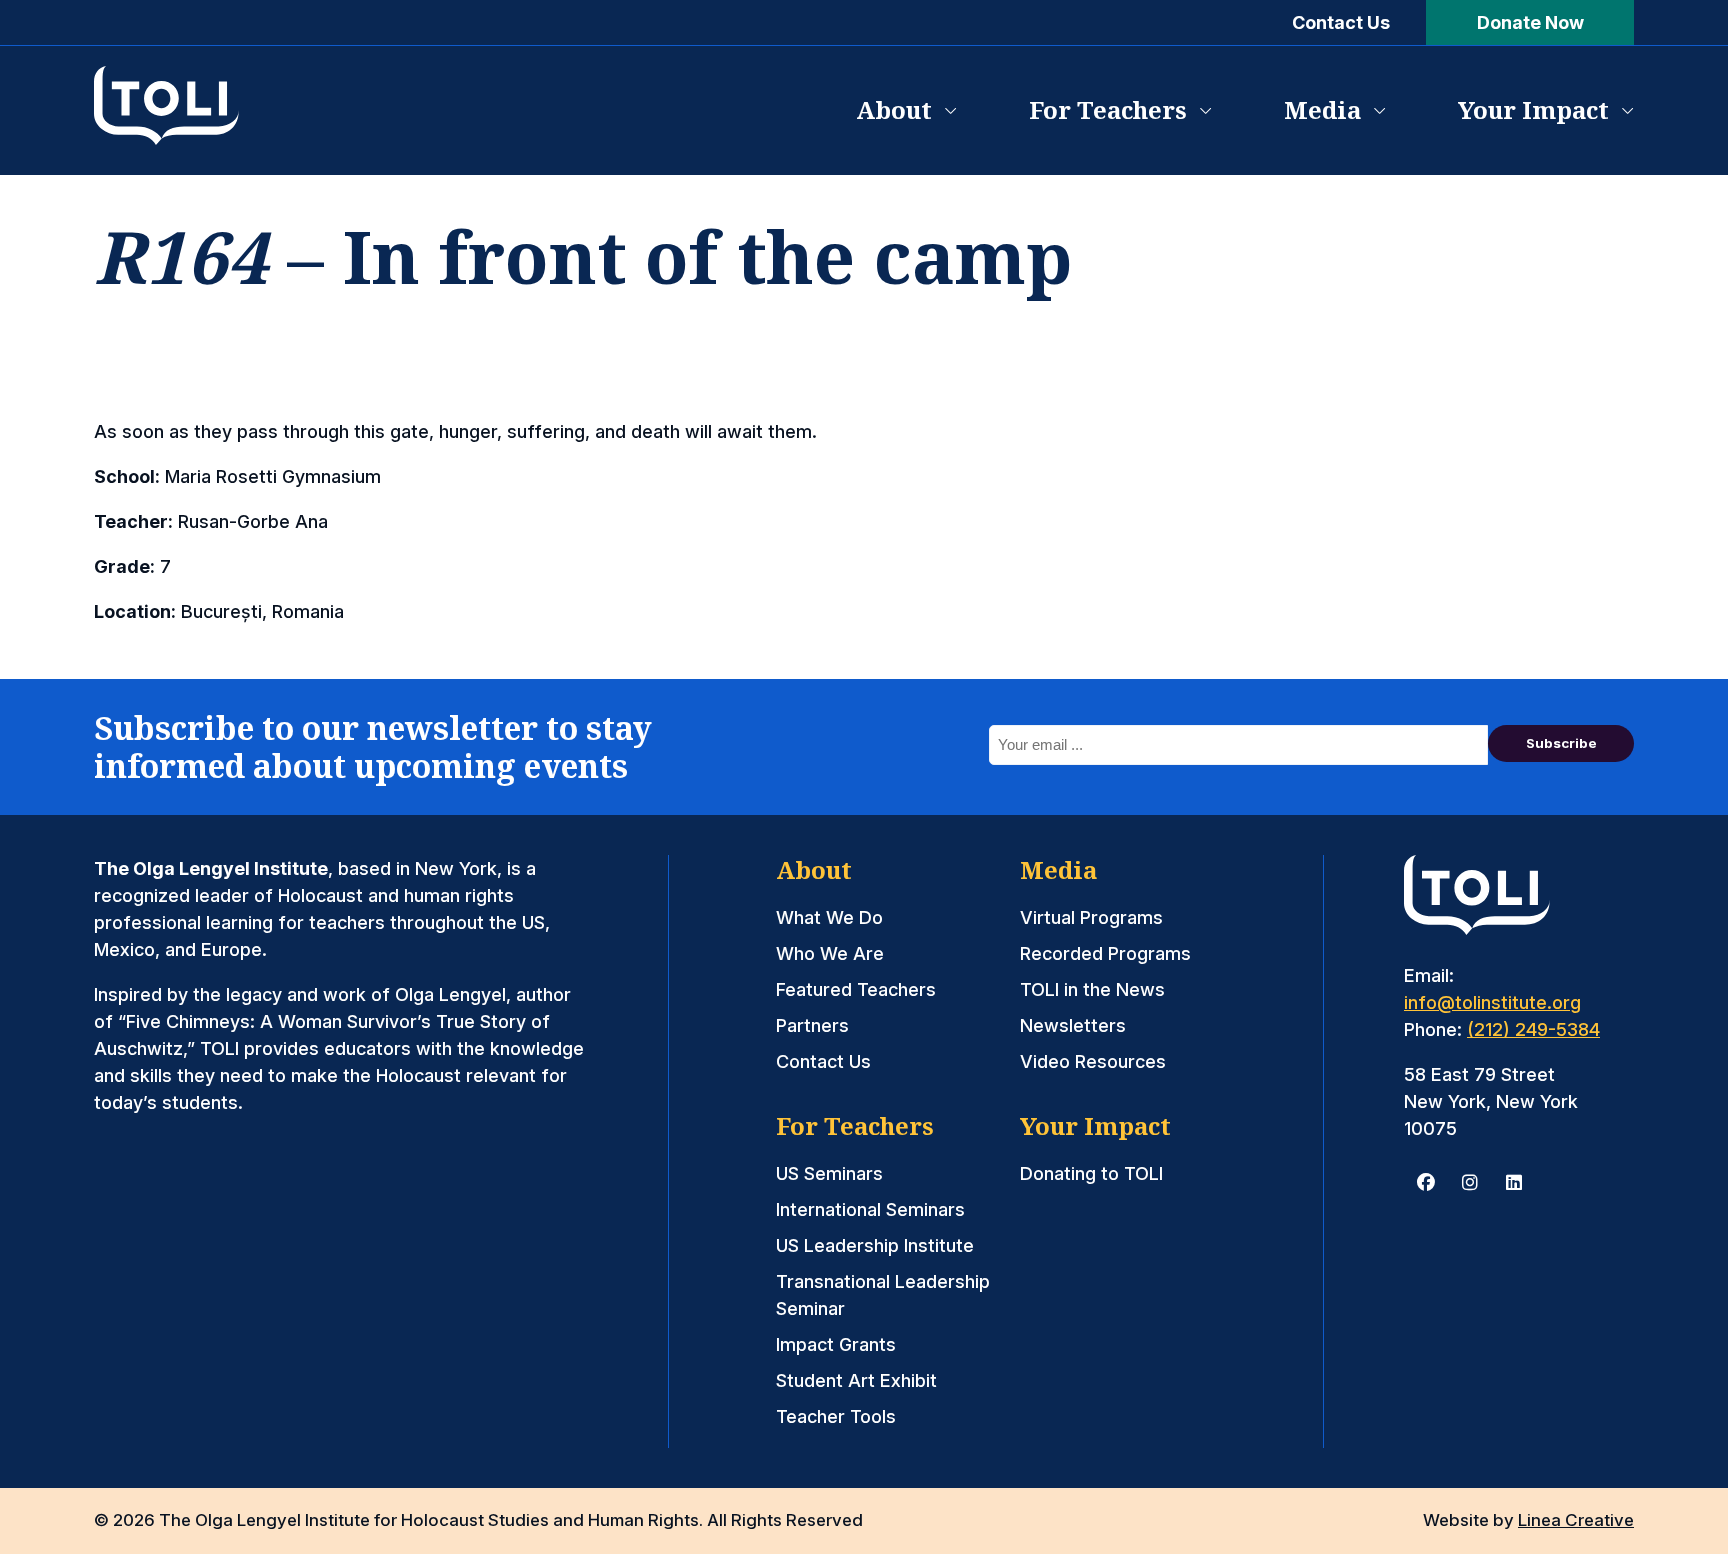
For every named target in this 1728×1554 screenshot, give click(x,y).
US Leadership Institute (875, 1245)
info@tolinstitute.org (1492, 1002)
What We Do (829, 917)
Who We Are (830, 953)
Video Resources (1093, 1061)
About (894, 109)
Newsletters (1073, 1025)
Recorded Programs (1105, 953)
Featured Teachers (856, 989)
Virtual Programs (1091, 917)
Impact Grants (836, 1344)
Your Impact (1533, 109)
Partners (812, 1025)
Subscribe (1561, 743)
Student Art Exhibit (856, 1380)
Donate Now (1530, 22)
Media (1322, 109)
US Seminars (829, 1173)
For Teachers (1108, 109)
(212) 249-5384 (1533, 1029)
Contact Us (1341, 22)
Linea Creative (1576, 1520)
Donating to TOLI (1091, 1173)
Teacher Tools (836, 1416)
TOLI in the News (1092, 989)
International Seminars (870, 1209)
